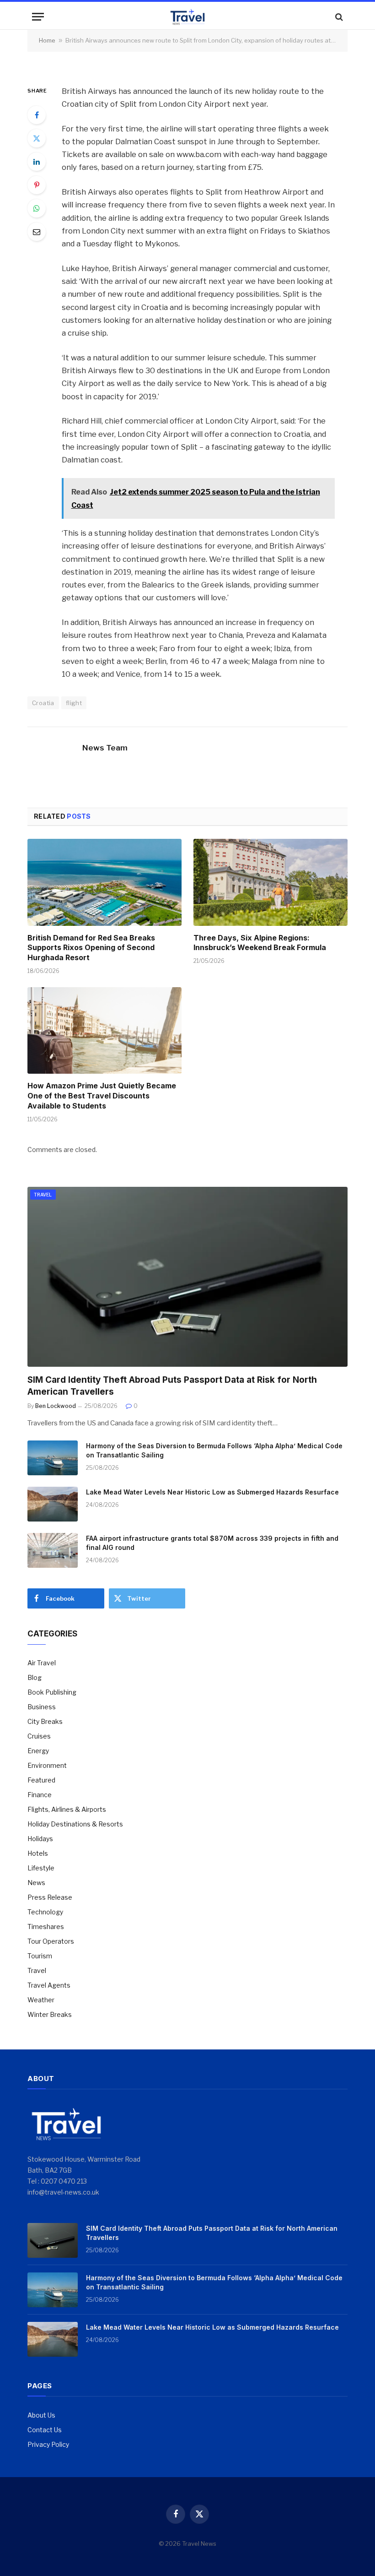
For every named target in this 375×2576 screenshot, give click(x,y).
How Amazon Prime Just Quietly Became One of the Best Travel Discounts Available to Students (102, 1096)
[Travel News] (187, 17)
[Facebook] (37, 115)
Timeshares (46, 1927)
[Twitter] (37, 138)
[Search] (338, 17)
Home (47, 40)
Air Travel (42, 1663)
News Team (105, 748)
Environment (47, 1765)
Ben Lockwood (56, 1406)
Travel (43, 1195)
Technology (45, 1912)
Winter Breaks (50, 2014)
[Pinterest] (37, 185)
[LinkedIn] (37, 162)
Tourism (40, 1956)
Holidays (40, 1839)
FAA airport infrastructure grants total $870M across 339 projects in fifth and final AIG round (212, 1543)
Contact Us (45, 2430)
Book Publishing (52, 1692)
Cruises (39, 1736)
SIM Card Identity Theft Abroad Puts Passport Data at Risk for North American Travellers (172, 1386)
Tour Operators (51, 1941)
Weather (41, 2000)
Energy (38, 1751)
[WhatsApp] (37, 208)
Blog (35, 1677)
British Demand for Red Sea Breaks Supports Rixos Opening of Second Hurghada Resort (91, 948)
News (36, 1883)
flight (74, 703)
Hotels (38, 1853)
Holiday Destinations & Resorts (75, 1824)
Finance (40, 1795)
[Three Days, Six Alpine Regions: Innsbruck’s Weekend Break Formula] (271, 882)
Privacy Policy (48, 2444)
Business (42, 1707)
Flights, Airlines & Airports (67, 1809)
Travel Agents (49, 1985)
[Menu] (38, 17)
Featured (41, 1780)
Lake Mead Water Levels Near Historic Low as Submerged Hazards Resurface (212, 1492)
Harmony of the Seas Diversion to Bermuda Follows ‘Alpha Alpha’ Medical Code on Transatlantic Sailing (214, 1450)
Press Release (50, 1897)
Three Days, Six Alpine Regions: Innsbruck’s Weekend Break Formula (260, 943)
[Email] (37, 232)
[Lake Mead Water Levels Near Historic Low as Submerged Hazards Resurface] (53, 1504)
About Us (41, 2415)
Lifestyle (41, 1868)
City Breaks (45, 1721)
